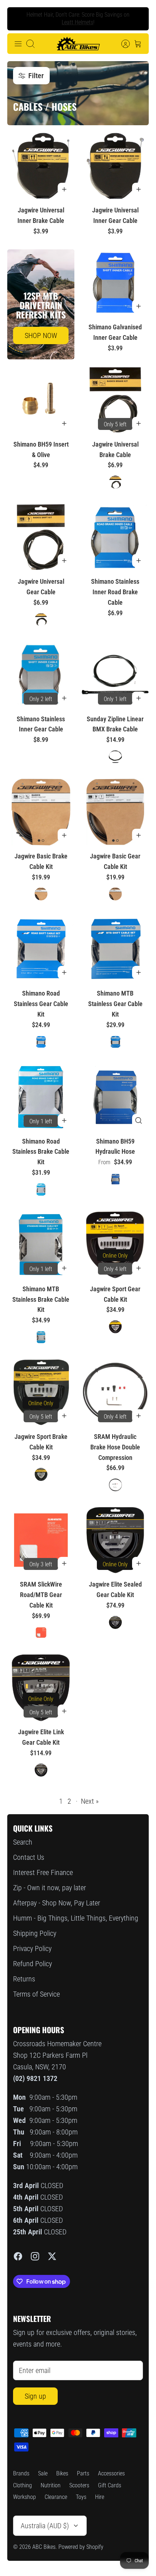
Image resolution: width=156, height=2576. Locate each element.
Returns (24, 1979)
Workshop (24, 2497)
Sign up (35, 2396)
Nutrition (51, 2485)
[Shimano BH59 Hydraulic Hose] (115, 1097)
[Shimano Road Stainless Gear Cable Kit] (41, 949)
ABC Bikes (44, 2547)
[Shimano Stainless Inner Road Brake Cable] (115, 537)
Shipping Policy (35, 1933)
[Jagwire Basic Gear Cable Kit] (115, 812)
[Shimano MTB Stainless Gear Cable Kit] (115, 949)
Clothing (22, 2485)
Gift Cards (110, 2485)
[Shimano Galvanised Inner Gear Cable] (115, 283)
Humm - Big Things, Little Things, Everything (76, 1918)
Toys (81, 2497)
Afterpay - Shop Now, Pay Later (57, 1903)
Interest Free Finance (43, 1872)
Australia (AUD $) (45, 2526)
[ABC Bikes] (78, 44)
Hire (100, 2497)
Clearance (56, 2497)
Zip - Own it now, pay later (50, 1888)
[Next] (137, 19)
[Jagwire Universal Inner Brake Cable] (41, 166)
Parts (83, 2473)
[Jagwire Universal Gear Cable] (41, 537)
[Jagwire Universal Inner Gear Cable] (115, 166)
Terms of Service (36, 1994)
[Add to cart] (64, 189)
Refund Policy (32, 1964)
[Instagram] (35, 2256)
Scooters (79, 2485)
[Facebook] (18, 2256)
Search (23, 1842)
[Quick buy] (139, 1120)
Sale (43, 2473)
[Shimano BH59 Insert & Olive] (41, 400)
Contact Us (29, 1857)
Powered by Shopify (81, 2547)
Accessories (111, 2473)
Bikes (62, 2473)
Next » (90, 1801)
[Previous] (19, 19)
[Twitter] (52, 2256)
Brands (21, 2473)
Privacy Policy (32, 1948)
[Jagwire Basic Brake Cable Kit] (41, 812)
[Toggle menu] (18, 44)
